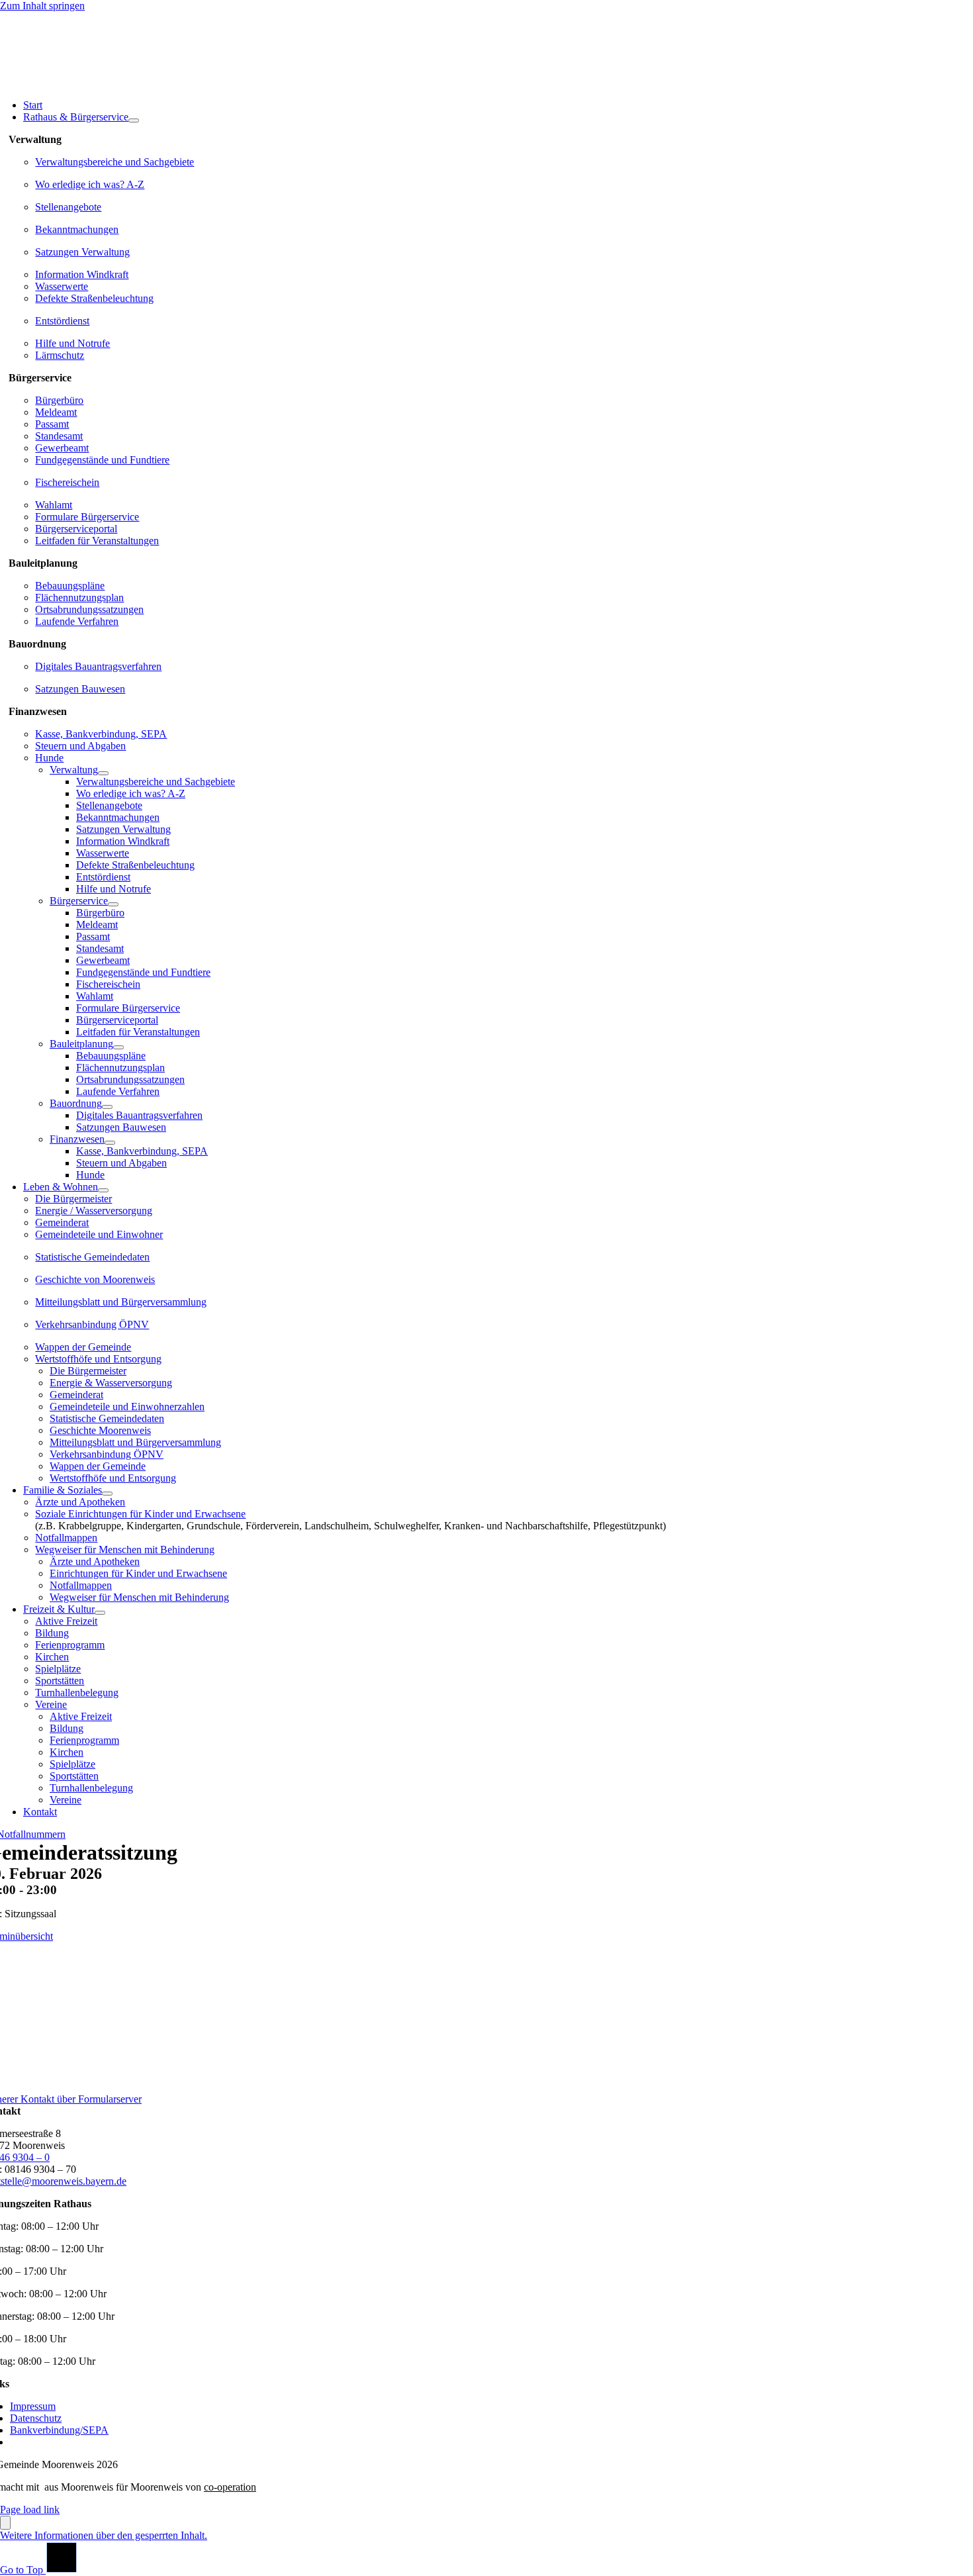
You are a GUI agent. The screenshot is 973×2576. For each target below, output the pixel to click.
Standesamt (59, 436)
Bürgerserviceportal (76, 529)
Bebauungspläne (70, 586)
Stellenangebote (68, 207)
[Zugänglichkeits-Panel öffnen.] (5, 2523)
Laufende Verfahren (77, 621)
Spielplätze (58, 1669)
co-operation (230, 2487)
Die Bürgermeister (73, 1199)
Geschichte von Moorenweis (95, 1279)
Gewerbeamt (62, 448)
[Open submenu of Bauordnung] (107, 1107)
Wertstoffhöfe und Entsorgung (98, 1359)
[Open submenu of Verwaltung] (103, 773)
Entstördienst (62, 321)
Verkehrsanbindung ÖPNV (92, 1324)
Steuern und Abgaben (80, 746)
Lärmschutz (60, 355)
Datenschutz (36, 2418)
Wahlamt (54, 505)
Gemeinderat (62, 1222)
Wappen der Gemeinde (83, 1347)
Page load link (30, 2509)
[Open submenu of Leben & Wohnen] (103, 1190)
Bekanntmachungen (77, 229)
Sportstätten (60, 1681)
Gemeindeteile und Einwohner (99, 1234)
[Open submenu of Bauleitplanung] (118, 1047)
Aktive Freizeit (66, 1621)
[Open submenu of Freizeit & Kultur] (100, 1613)
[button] (104, 2535)
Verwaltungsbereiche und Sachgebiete (115, 162)
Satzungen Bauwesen (80, 689)
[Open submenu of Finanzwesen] (110, 1143)
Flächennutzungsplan (79, 597)
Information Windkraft (82, 274)
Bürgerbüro (59, 400)
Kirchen (52, 1657)
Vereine (51, 1704)
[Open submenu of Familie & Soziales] (107, 1494)
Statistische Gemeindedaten (92, 1257)
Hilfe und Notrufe (72, 343)
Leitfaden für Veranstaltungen (97, 541)
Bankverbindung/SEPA (59, 2430)
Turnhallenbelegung (77, 1693)
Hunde (49, 758)
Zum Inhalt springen (42, 6)
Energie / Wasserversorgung (94, 1211)
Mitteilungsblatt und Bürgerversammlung (121, 1302)
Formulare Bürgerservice (87, 517)
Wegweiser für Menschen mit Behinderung (125, 1550)
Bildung (52, 1633)
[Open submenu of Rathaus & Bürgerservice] (134, 120)
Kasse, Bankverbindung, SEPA (101, 734)
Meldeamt (56, 412)
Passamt (52, 424)
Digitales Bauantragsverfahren (98, 666)
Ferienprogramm (70, 1645)
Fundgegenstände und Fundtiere (102, 460)
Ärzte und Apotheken (80, 1502)
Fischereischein (67, 482)
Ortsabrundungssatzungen (89, 609)
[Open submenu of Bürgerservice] (113, 904)
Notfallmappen (66, 1538)
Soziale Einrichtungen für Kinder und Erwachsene (140, 1514)
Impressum (33, 2406)
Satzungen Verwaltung (82, 252)
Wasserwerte (62, 286)
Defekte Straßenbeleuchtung (94, 298)
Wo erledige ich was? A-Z (90, 184)
